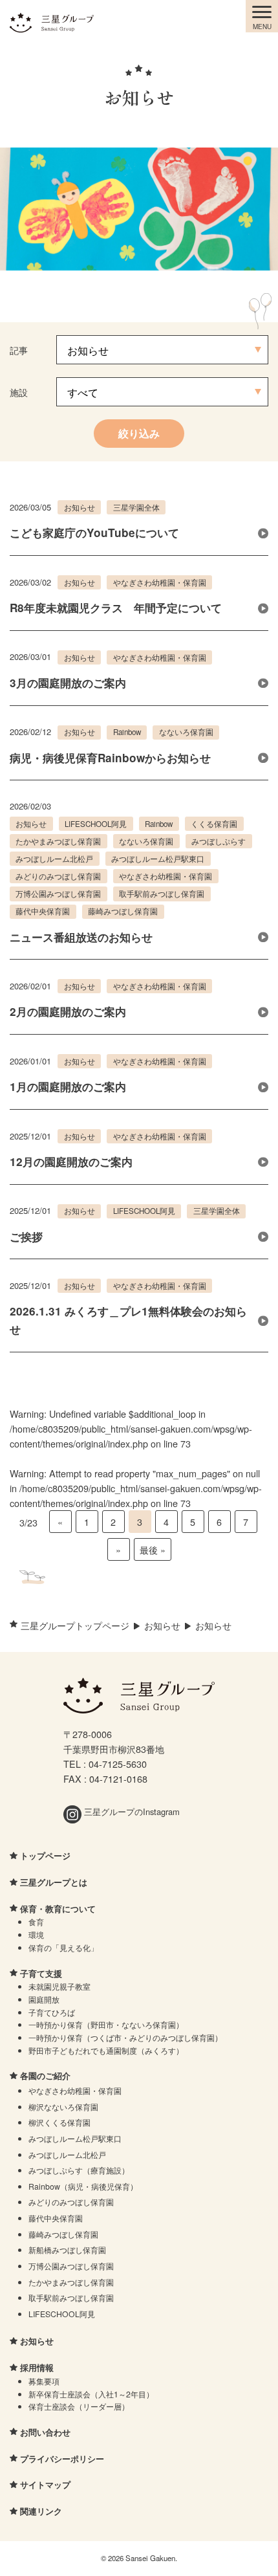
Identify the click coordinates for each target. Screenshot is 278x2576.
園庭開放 (44, 1999)
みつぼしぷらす (219, 841)
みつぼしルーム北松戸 (54, 859)
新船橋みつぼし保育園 (67, 2250)
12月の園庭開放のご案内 (71, 1161)
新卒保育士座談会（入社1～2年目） (91, 2394)
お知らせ (80, 507)
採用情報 (37, 2367)
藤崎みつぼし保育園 (123, 911)
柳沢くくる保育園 (59, 2122)
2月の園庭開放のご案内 (68, 1011)
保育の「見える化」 (63, 1947)
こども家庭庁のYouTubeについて (94, 533)
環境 (36, 1934)
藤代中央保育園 (43, 911)
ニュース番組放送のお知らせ (81, 937)
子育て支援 (41, 1973)
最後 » (153, 1549)
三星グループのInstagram (131, 1811)
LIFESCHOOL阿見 (96, 824)
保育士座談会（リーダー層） (79, 2406)
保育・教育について (58, 1909)
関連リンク (41, 2511)
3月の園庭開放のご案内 (68, 683)
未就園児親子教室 (59, 1986)
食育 (36, 1921)
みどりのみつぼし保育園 (58, 876)
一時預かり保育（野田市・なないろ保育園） (106, 2024)
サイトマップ (45, 2484)
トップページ (45, 1855)
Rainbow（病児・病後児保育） (83, 2186)
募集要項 (44, 2381)
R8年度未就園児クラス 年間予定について (116, 608)
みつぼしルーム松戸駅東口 (158, 859)
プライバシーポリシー (62, 2459)
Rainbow (127, 732)
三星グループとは (54, 1882)
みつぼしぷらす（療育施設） (79, 2170)
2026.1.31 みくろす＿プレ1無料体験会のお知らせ (128, 1320)
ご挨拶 (26, 1237)
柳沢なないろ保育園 (63, 2107)
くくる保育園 (214, 824)
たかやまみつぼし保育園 (58, 841)
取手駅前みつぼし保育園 (162, 894)
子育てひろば (52, 2012)
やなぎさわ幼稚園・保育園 (160, 582)
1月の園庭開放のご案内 (68, 1086)
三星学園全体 (136, 507)
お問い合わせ (45, 2432)
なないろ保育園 (186, 732)
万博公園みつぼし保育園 (58, 894)
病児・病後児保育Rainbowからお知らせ (110, 758)
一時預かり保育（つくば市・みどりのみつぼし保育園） (125, 2037)
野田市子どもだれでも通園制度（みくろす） (106, 2050)
